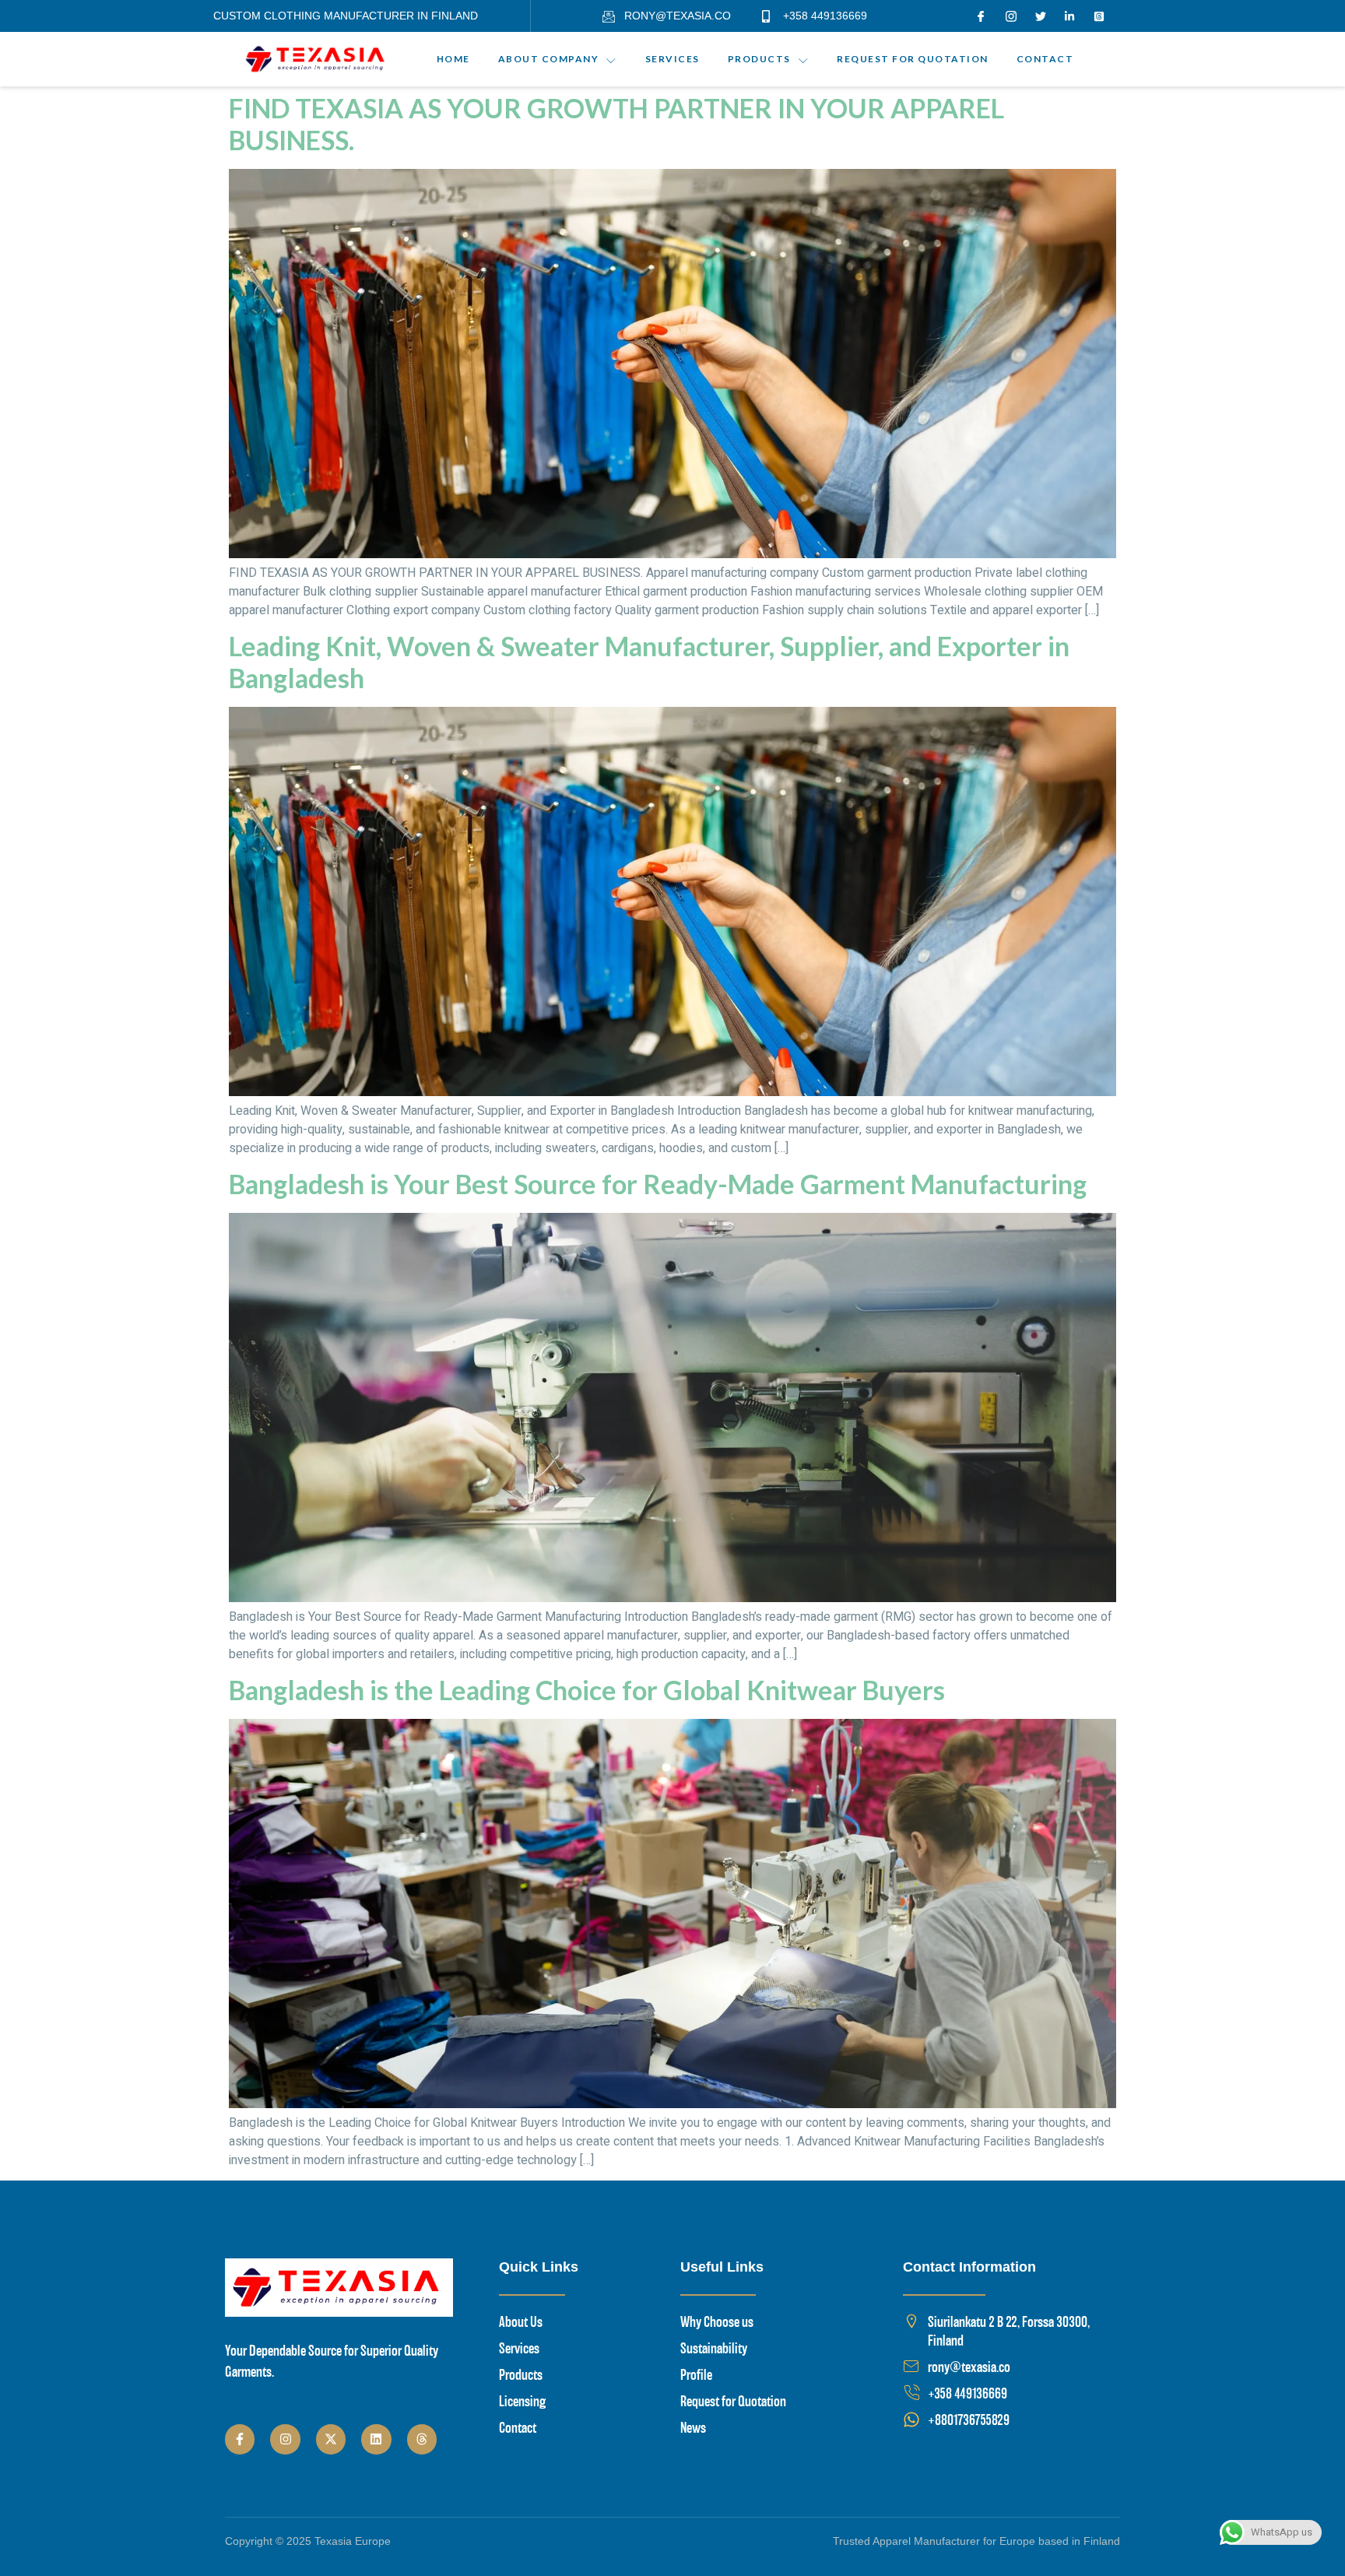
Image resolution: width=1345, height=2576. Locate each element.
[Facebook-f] (240, 2439)
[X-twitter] (331, 2439)
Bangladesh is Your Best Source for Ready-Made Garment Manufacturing (658, 1184)
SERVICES (672, 60)
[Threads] (422, 2439)
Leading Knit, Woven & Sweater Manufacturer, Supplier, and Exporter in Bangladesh (649, 662)
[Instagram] (285, 2439)
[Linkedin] (376, 2439)
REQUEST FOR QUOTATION (913, 60)
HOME (453, 60)
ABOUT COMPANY (549, 60)
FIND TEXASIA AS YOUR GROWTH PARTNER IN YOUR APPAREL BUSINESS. (616, 124)
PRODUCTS (759, 60)
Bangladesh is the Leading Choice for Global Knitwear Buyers (587, 1690)
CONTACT (1045, 60)
